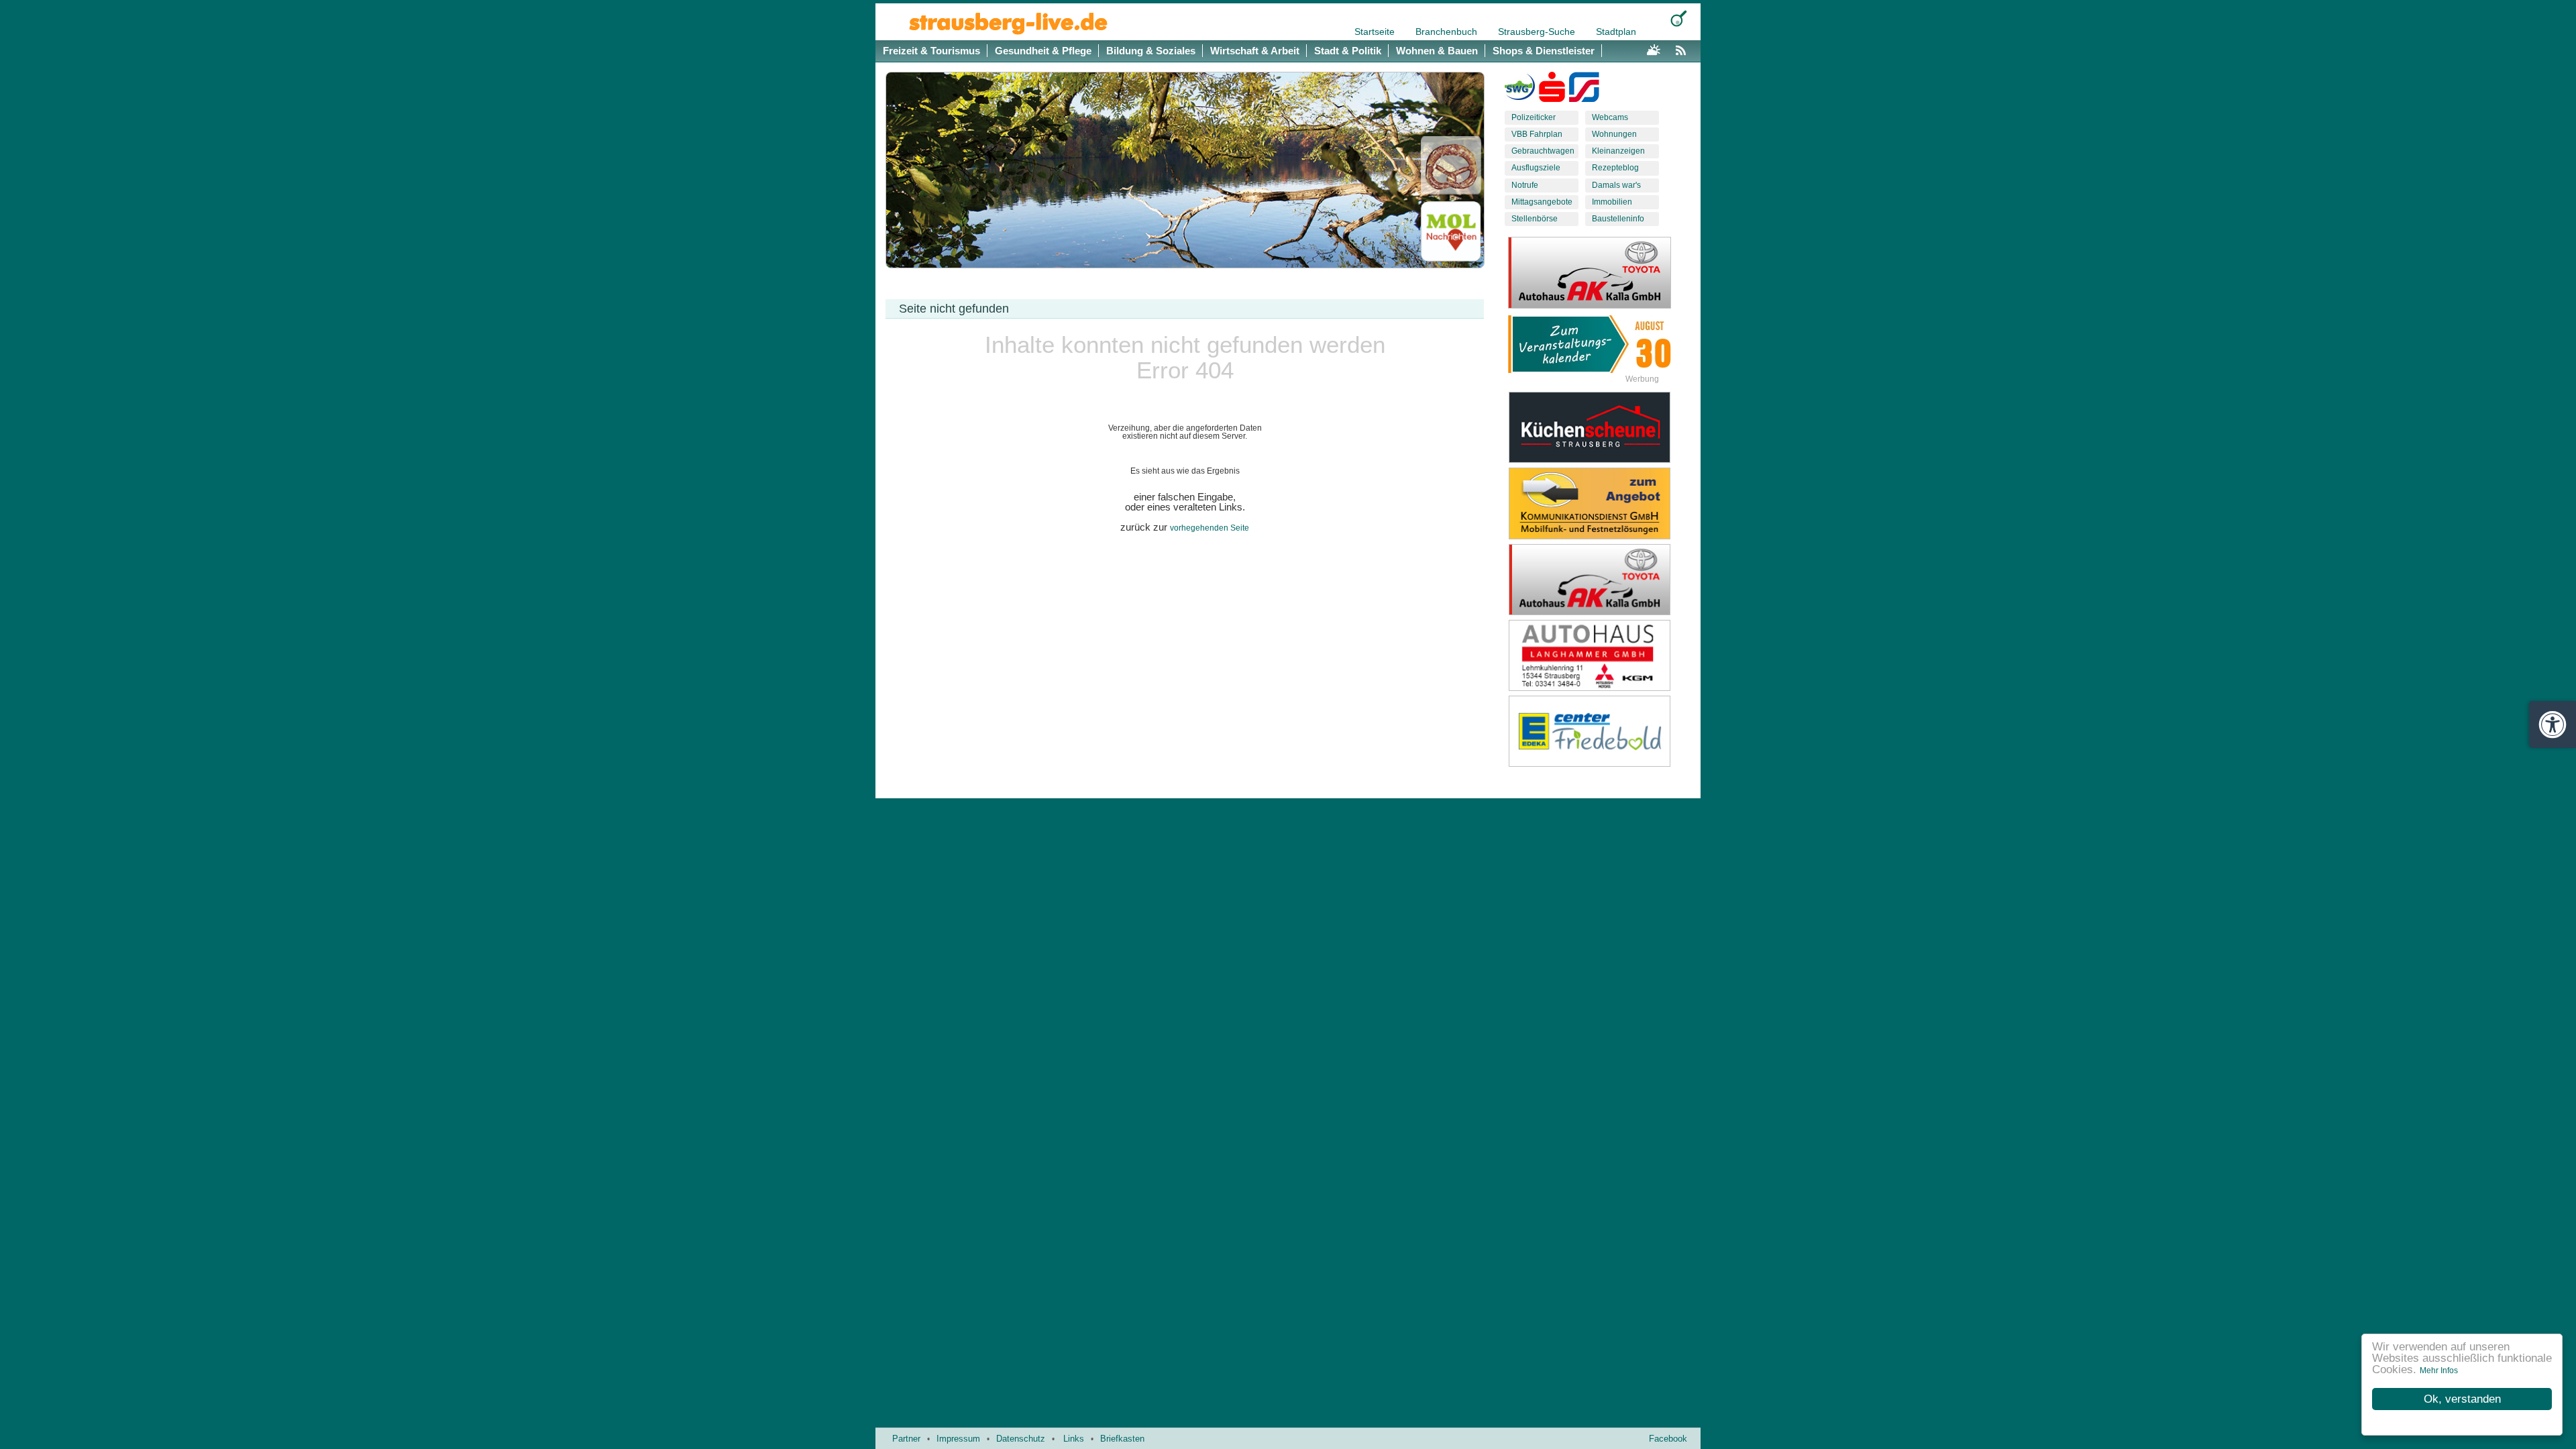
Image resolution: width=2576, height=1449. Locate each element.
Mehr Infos (2439, 1371)
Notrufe (1525, 185)
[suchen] (1679, 18)
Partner (906, 1439)
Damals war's (1616, 185)
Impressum (958, 1439)
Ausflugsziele (1536, 168)
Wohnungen (1614, 134)
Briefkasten (1122, 1439)
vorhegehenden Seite (1210, 528)
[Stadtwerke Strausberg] (1584, 90)
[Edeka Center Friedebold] (1600, 731)
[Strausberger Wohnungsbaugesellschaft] (1520, 90)
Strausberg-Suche (1538, 32)
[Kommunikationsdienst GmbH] (1600, 503)
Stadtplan (1616, 32)
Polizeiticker (1534, 117)
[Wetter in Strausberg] (1654, 48)
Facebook (1668, 1439)
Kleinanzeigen (1618, 151)
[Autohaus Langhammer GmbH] (1600, 655)
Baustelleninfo (1618, 219)
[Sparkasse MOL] (1552, 90)
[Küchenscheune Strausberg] (1600, 427)
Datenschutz (1021, 1439)
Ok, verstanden (2462, 1399)
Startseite (1376, 32)
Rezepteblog (1615, 168)
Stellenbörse (1535, 219)
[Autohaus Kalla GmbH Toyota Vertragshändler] (1600, 580)
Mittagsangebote (1542, 202)
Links (1074, 1439)
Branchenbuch (1448, 32)
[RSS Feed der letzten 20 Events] (1684, 48)
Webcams (1610, 117)
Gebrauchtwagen (1543, 151)
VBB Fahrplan (1537, 134)
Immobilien (1612, 202)
